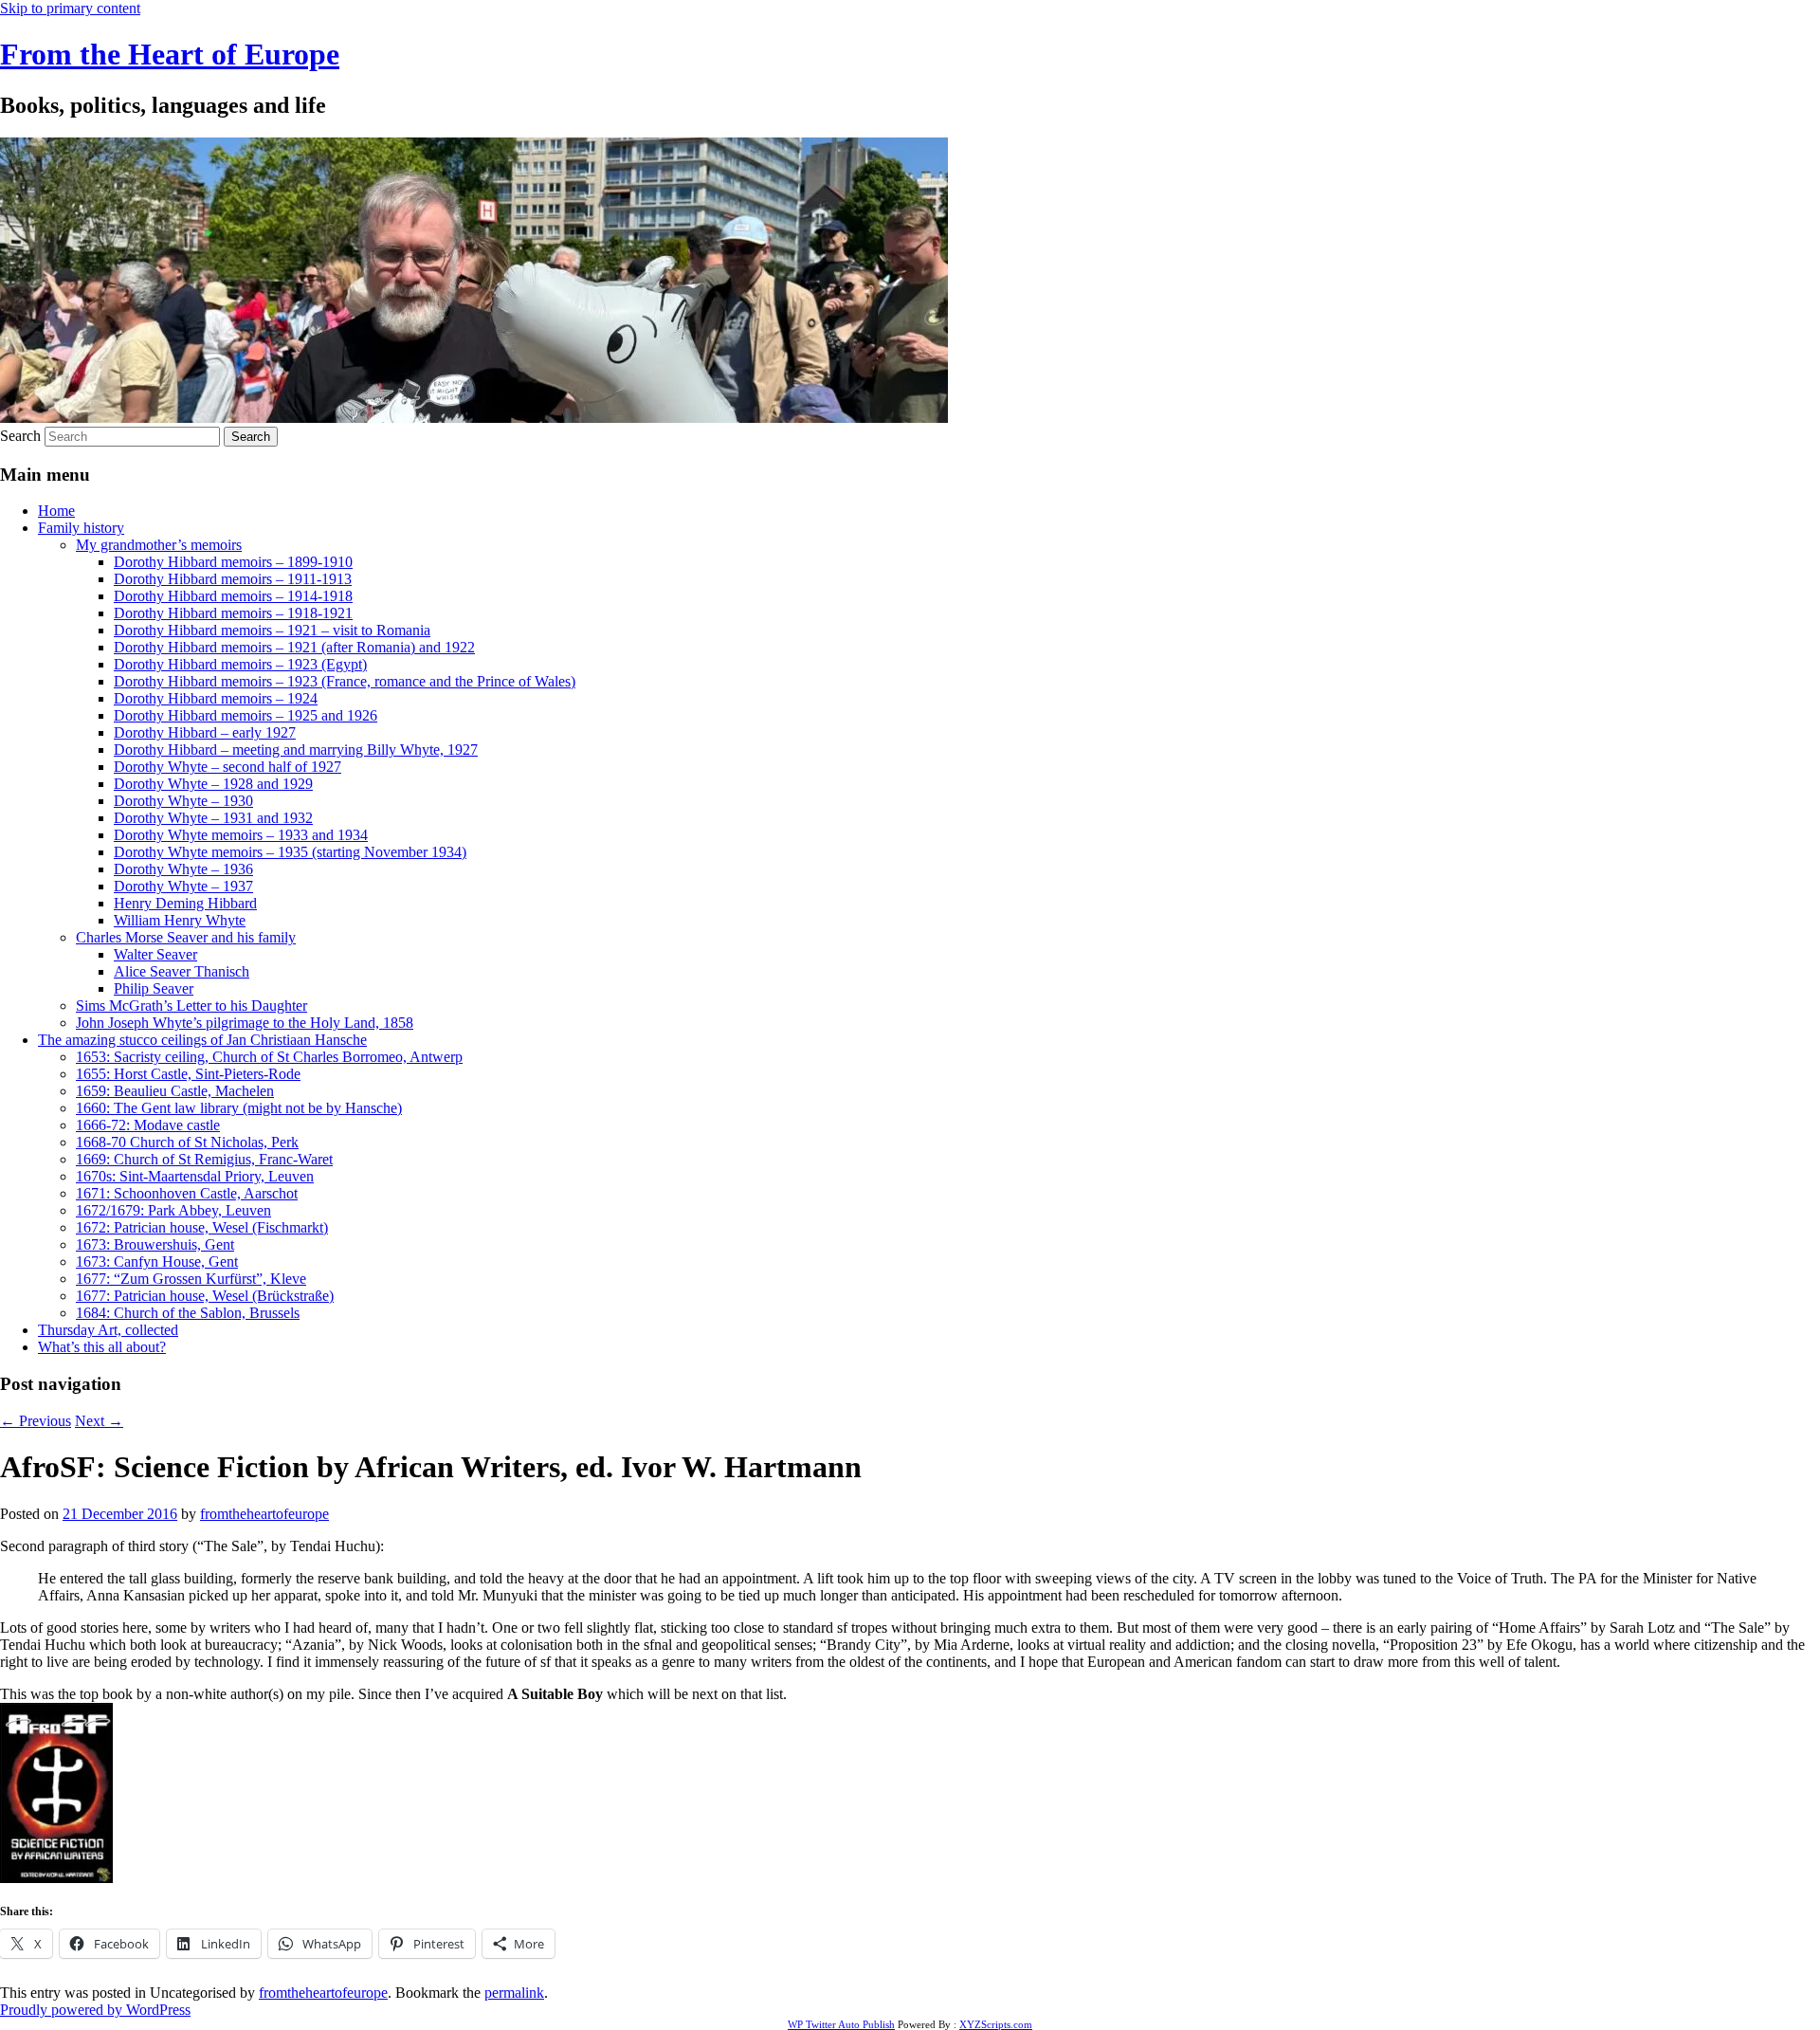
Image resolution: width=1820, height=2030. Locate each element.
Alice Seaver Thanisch (182, 971)
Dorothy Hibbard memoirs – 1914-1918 (233, 596)
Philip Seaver (154, 988)
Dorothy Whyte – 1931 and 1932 (213, 818)
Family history (81, 528)
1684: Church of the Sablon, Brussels (188, 1313)
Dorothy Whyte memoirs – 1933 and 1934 (241, 835)
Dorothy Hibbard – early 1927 (205, 732)
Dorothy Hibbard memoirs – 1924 (216, 698)
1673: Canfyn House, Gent (157, 1262)
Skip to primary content (70, 8)
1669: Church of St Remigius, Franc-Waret (204, 1159)
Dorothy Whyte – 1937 (183, 886)
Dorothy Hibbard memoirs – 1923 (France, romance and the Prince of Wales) (345, 681)
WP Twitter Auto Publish (841, 2024)
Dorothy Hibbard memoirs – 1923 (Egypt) (240, 664)
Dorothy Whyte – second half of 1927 (227, 767)
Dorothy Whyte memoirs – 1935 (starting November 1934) (290, 852)
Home (56, 511)
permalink (514, 1993)
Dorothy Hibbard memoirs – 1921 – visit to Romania (272, 630)
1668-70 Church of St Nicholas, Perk (187, 1142)
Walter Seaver (155, 954)
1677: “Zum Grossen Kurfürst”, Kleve (191, 1279)
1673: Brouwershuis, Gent (155, 1244)
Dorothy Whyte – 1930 (183, 801)
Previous (36, 1421)
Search (20, 436)
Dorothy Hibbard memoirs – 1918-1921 (233, 613)
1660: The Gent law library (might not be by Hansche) (239, 1108)
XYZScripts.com (996, 2024)
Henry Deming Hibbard (185, 903)
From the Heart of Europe (170, 54)
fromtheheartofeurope (264, 1514)
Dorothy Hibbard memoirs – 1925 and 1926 (246, 715)
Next (99, 1421)
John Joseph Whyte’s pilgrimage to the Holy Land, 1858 (245, 1023)
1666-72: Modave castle (148, 1125)
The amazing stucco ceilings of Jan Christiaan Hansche (202, 1040)
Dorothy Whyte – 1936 (183, 869)
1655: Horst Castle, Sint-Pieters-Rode (188, 1074)
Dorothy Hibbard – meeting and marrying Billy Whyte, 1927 (296, 750)
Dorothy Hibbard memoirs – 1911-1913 (233, 579)
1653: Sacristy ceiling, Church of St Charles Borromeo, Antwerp (269, 1057)
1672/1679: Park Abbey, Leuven (173, 1210)
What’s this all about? (102, 1347)
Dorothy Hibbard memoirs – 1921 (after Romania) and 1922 (294, 647)
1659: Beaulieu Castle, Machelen (175, 1091)
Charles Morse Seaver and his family (186, 937)
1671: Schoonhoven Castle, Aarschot (187, 1193)
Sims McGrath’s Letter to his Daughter (191, 1006)
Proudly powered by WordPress (95, 2010)
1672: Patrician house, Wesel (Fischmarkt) (202, 1227)
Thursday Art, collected (108, 1330)
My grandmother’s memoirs (159, 545)
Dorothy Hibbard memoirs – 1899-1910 (233, 562)
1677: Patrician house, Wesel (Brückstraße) (205, 1296)
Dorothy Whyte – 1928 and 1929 (213, 784)
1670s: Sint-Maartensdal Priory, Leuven (195, 1176)
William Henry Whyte (180, 920)
